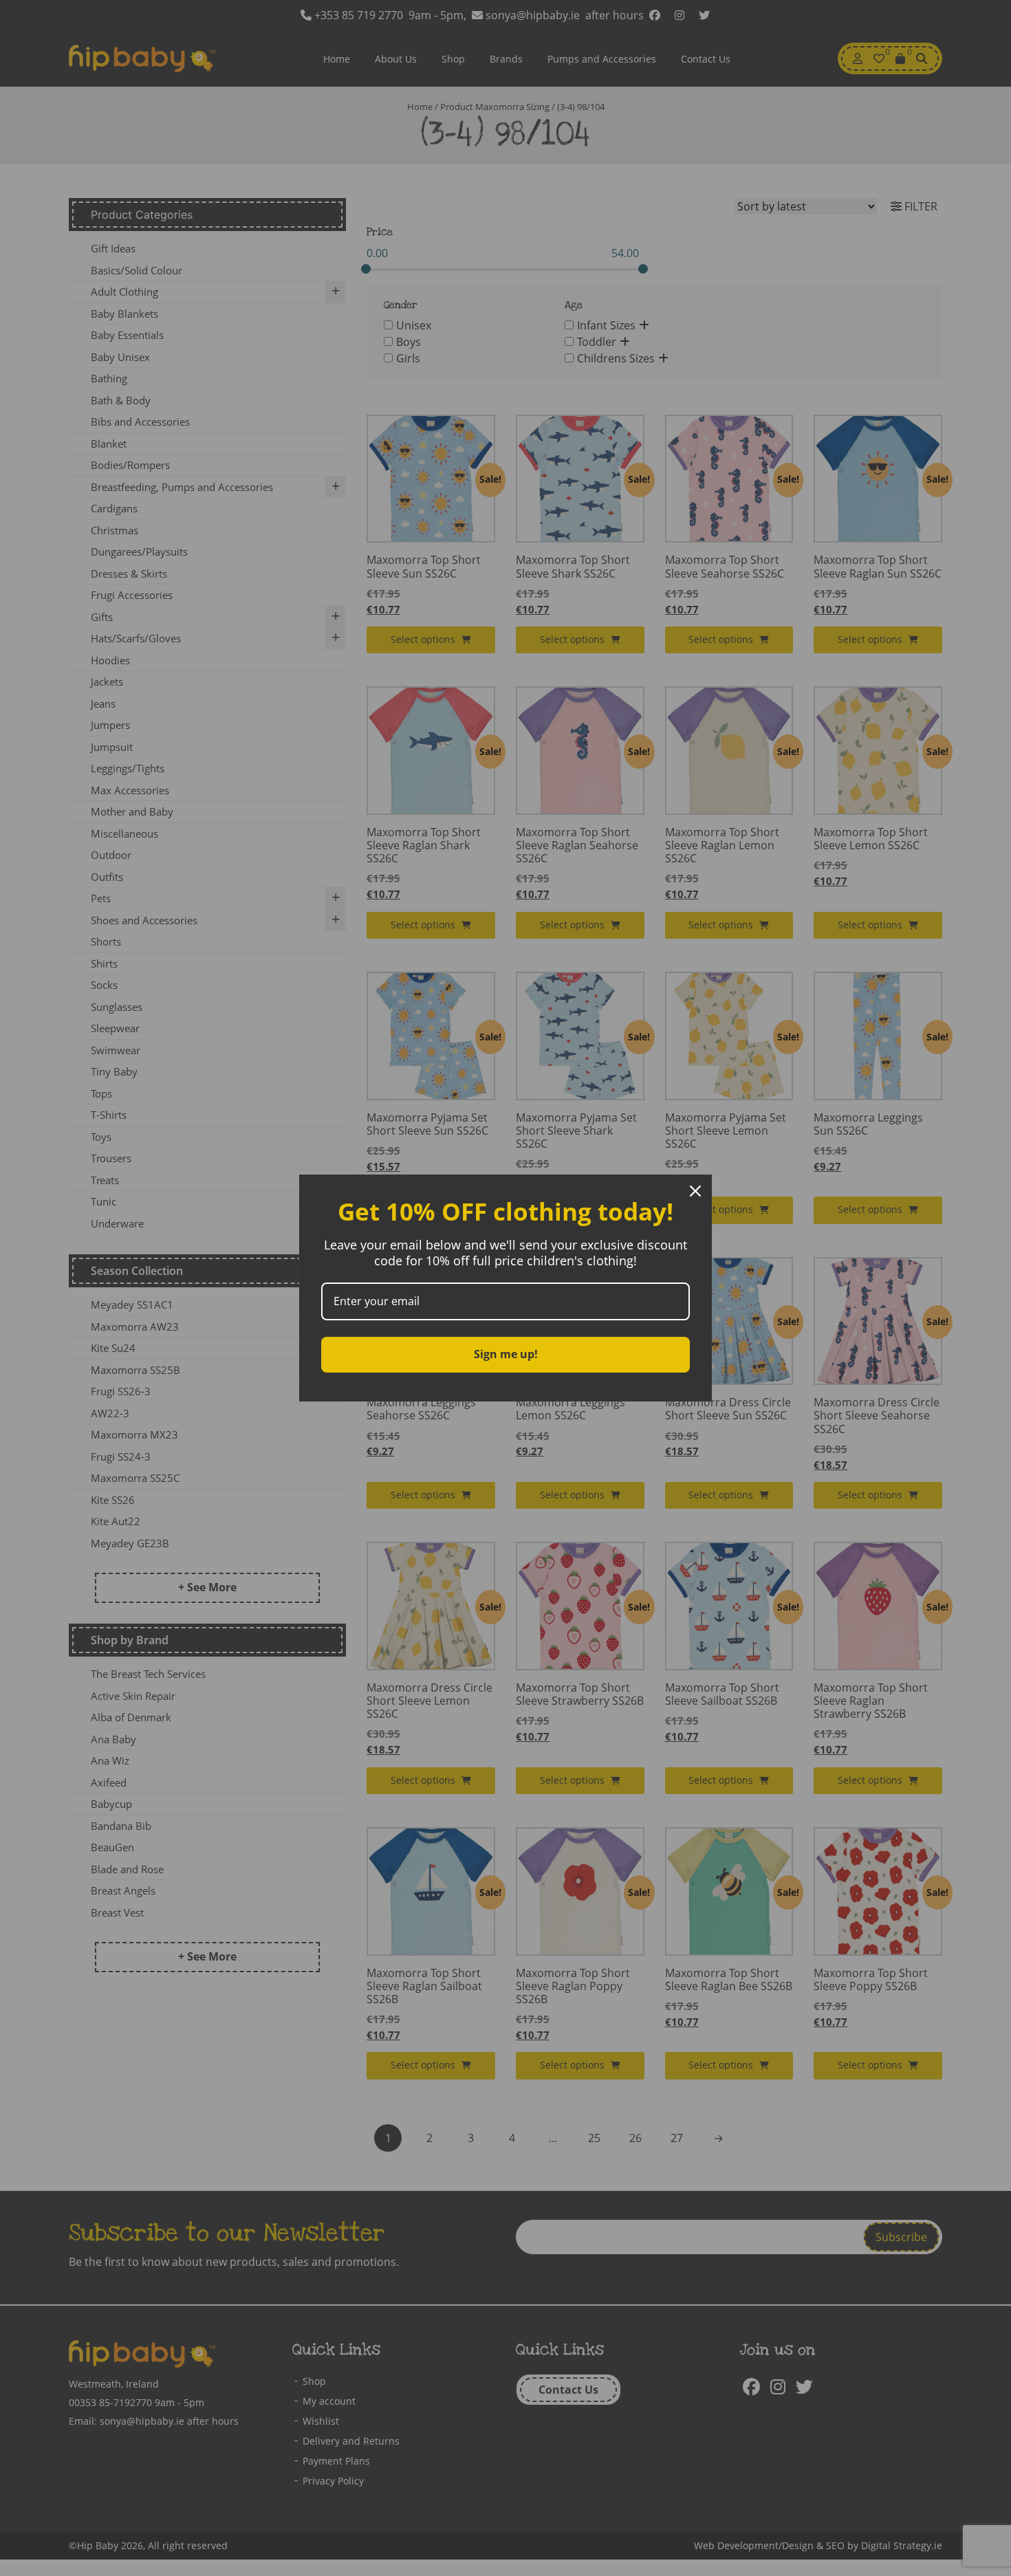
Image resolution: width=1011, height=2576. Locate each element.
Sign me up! (506, 1354)
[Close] (695, 1191)
